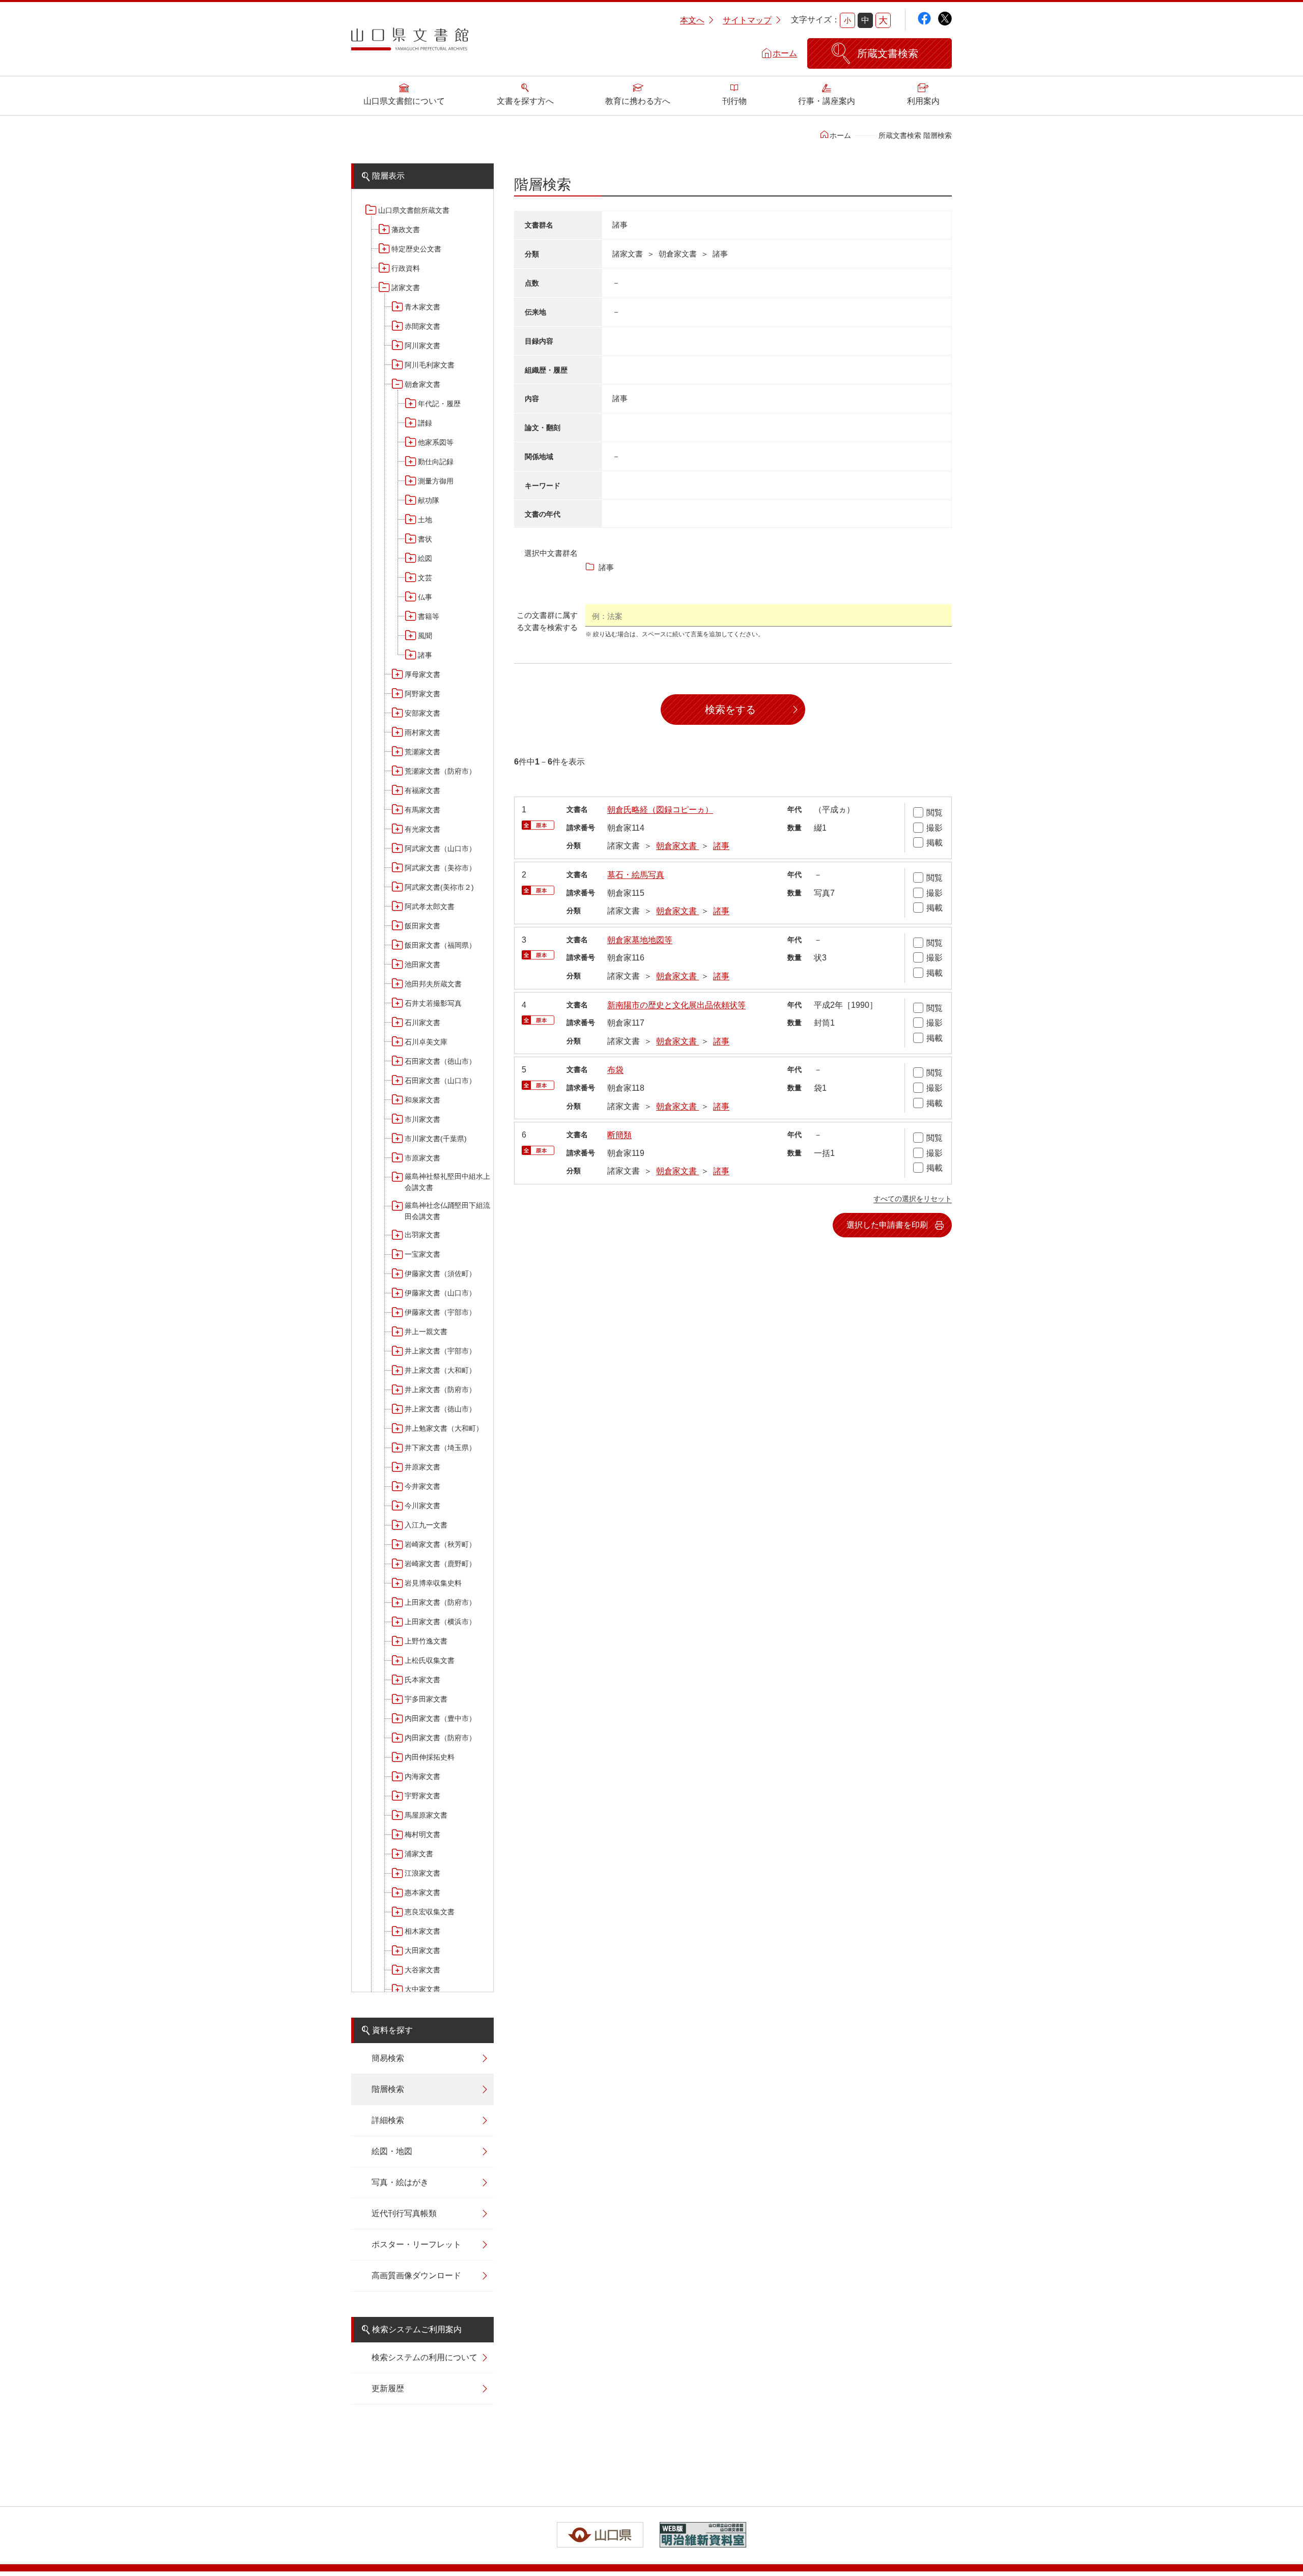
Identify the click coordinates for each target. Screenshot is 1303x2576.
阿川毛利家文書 (430, 365)
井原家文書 (422, 1467)
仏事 (425, 597)
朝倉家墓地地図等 (640, 940)
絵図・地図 (392, 2151)
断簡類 (619, 1135)
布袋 (615, 1070)
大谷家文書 (422, 1970)
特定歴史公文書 (416, 249)
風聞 (425, 636)
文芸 (425, 578)
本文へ (692, 20)
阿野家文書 (422, 694)
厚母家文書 (422, 674)
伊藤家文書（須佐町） (440, 1273)
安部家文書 (422, 713)
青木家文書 (422, 307)
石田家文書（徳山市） (440, 1061)
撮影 (934, 828)
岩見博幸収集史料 (433, 1583)
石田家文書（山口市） (440, 1081)
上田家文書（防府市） (440, 1602)
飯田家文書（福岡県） (440, 945)
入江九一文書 (426, 1525)
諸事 (425, 655)
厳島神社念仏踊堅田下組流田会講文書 (447, 1211)
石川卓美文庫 (426, 1042)
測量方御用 (436, 481)
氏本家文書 (422, 1680)
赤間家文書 (422, 326)
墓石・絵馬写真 (636, 875)
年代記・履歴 (439, 404)
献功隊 (429, 500)
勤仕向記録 (436, 462)
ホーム (785, 53)
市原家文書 (422, 1158)
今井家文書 (422, 1486)
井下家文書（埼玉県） (440, 1448)
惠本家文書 (422, 1892)
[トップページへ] (410, 43)
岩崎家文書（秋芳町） (440, 1544)
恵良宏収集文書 (430, 1912)
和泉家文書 (422, 1100)
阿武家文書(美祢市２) (439, 887)
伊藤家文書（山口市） (440, 1293)
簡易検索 (388, 2058)
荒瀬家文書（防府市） (440, 771)
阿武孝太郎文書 (430, 907)
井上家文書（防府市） (440, 1390)
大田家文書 (422, 1950)
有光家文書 (422, 829)
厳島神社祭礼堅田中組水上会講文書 (447, 1182)
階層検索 (388, 2089)
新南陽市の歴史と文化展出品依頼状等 (676, 1005)
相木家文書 (422, 1931)
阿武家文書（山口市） (440, 848)
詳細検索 (388, 2120)
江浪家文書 (422, 1873)
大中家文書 (422, 1989)
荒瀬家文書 (422, 752)
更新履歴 (388, 2388)
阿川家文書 (422, 346)
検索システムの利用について (424, 2357)
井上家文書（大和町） (440, 1370)
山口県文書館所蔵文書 (414, 210)
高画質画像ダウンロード (416, 2275)
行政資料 (406, 268)
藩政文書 (406, 230)
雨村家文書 (422, 732)
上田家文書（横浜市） (440, 1622)
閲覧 (934, 813)
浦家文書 (419, 1854)
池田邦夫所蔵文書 (433, 984)
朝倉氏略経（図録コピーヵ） (660, 810)
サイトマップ (747, 20)
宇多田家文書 (426, 1699)
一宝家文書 (422, 1254)
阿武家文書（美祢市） (440, 868)
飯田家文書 (422, 926)
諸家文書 (406, 288)
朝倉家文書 (422, 384)
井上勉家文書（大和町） (444, 1428)
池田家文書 (422, 965)
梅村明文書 (422, 1834)
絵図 (425, 558)
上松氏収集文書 (430, 1660)
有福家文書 (422, 790)
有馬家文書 (422, 810)
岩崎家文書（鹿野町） (440, 1564)
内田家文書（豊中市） (440, 1718)
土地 (425, 520)
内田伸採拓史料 (430, 1757)
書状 (425, 539)
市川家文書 (422, 1119)
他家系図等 (436, 442)
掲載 (934, 843)
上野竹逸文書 (426, 1641)
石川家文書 (422, 1023)
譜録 (425, 423)
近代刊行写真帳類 (404, 2213)
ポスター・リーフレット (416, 2244)
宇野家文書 (422, 1796)
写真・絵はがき (400, 2182)
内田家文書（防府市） (440, 1738)
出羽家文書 (422, 1235)
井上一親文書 (426, 1332)
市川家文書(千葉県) (436, 1139)
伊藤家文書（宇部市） (440, 1312)
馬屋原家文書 (426, 1815)
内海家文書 (422, 1776)
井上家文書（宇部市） (440, 1351)
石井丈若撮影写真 (433, 1003)
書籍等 (429, 616)
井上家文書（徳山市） (440, 1409)
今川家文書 (422, 1506)
